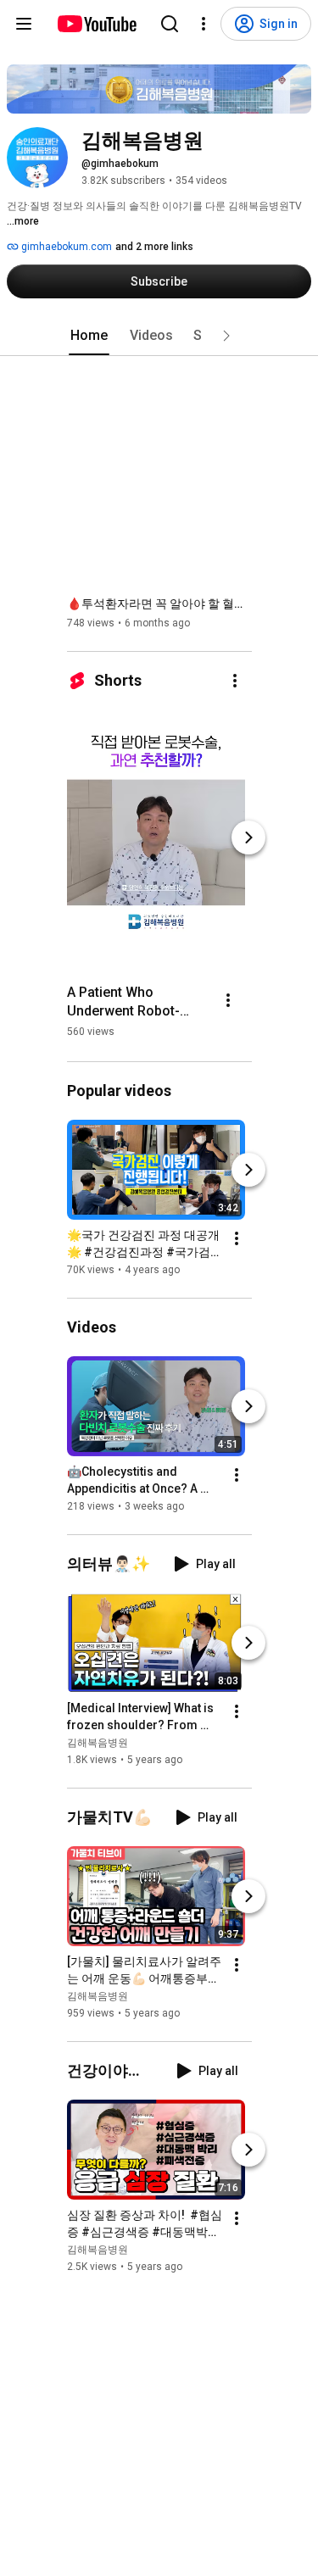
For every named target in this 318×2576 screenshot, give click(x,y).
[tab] (89, 336)
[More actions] (235, 681)
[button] (226, 336)
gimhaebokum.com (65, 247)
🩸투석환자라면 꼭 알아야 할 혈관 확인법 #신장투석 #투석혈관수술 (160, 604)
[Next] (248, 837)
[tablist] (159, 336)
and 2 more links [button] (154, 247)
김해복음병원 (98, 1743)
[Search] (170, 24)
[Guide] (24, 24)
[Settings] (204, 24)
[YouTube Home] (96, 24)
